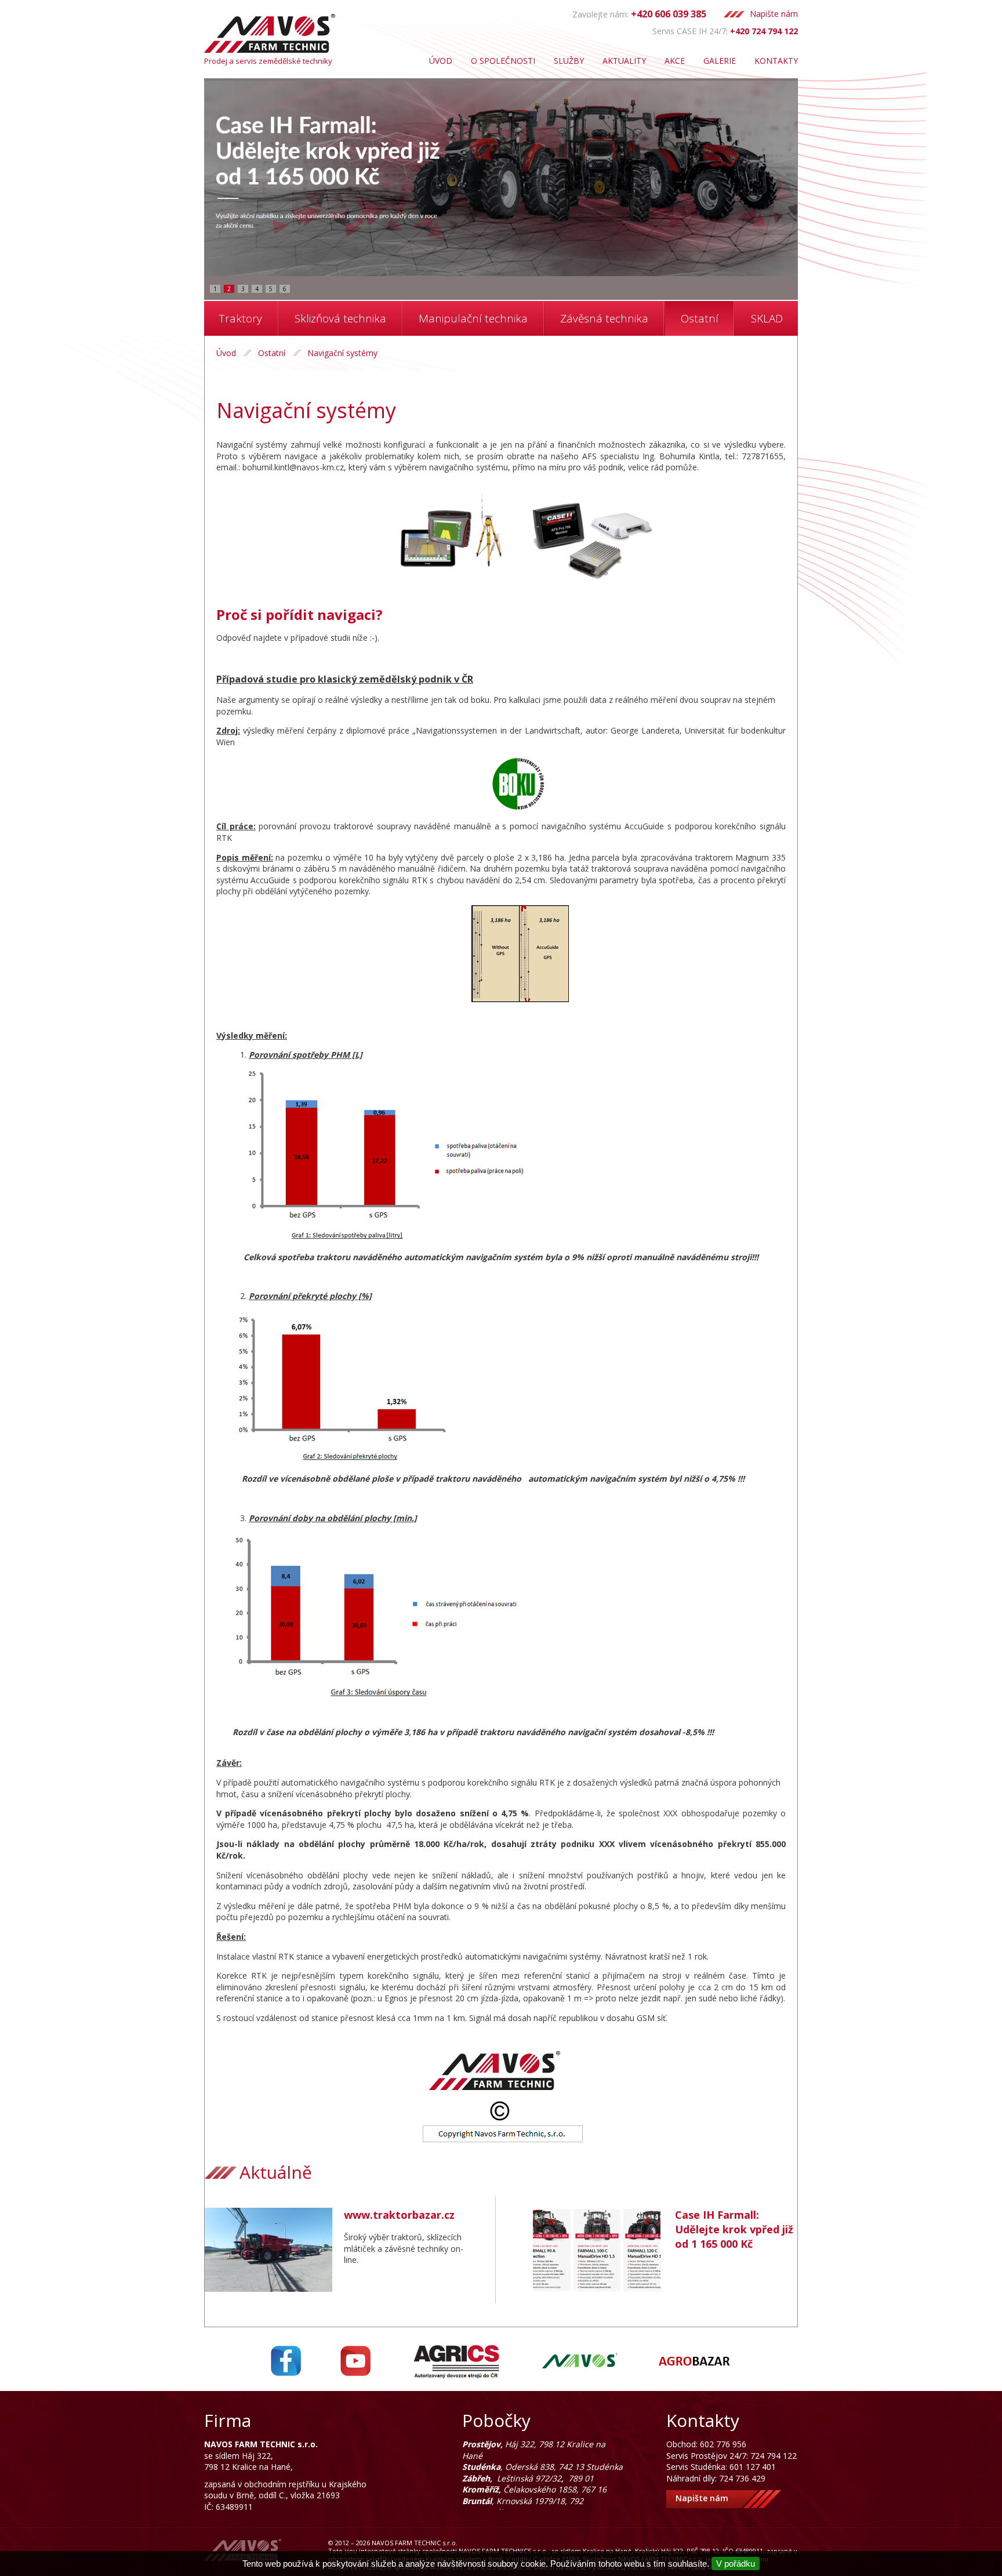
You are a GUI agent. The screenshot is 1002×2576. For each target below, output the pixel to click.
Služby (569, 61)
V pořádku (736, 2564)
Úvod (441, 61)
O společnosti (503, 61)
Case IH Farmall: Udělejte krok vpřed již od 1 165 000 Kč (734, 2229)
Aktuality (624, 61)
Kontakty (776, 61)
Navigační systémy (342, 353)
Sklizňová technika (340, 318)
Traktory (241, 318)
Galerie (720, 61)
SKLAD (767, 318)
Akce (675, 61)
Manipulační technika (473, 318)
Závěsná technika (604, 318)
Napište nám (774, 14)
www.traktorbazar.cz (399, 2215)
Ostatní (700, 318)
